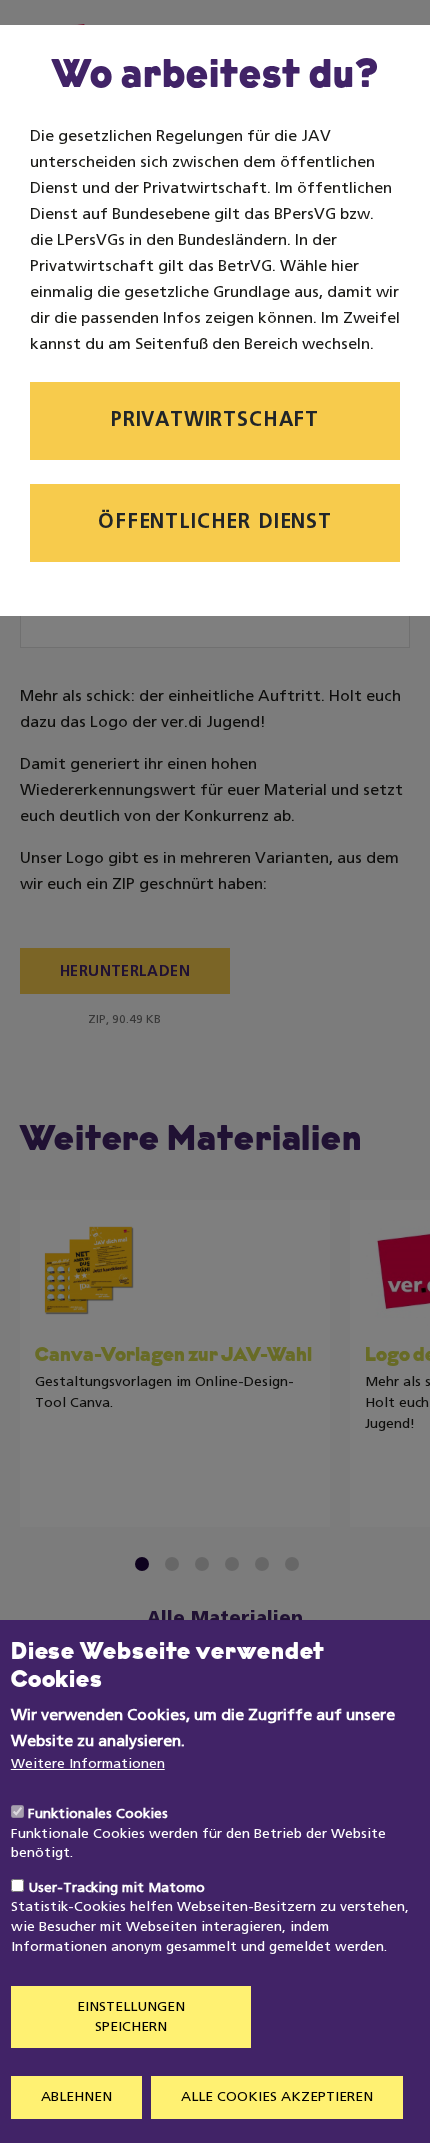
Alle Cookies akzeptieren (277, 2097)
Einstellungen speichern (131, 2017)
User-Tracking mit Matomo (116, 1888)
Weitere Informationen (88, 1764)
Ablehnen (76, 2097)
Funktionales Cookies (98, 1814)
